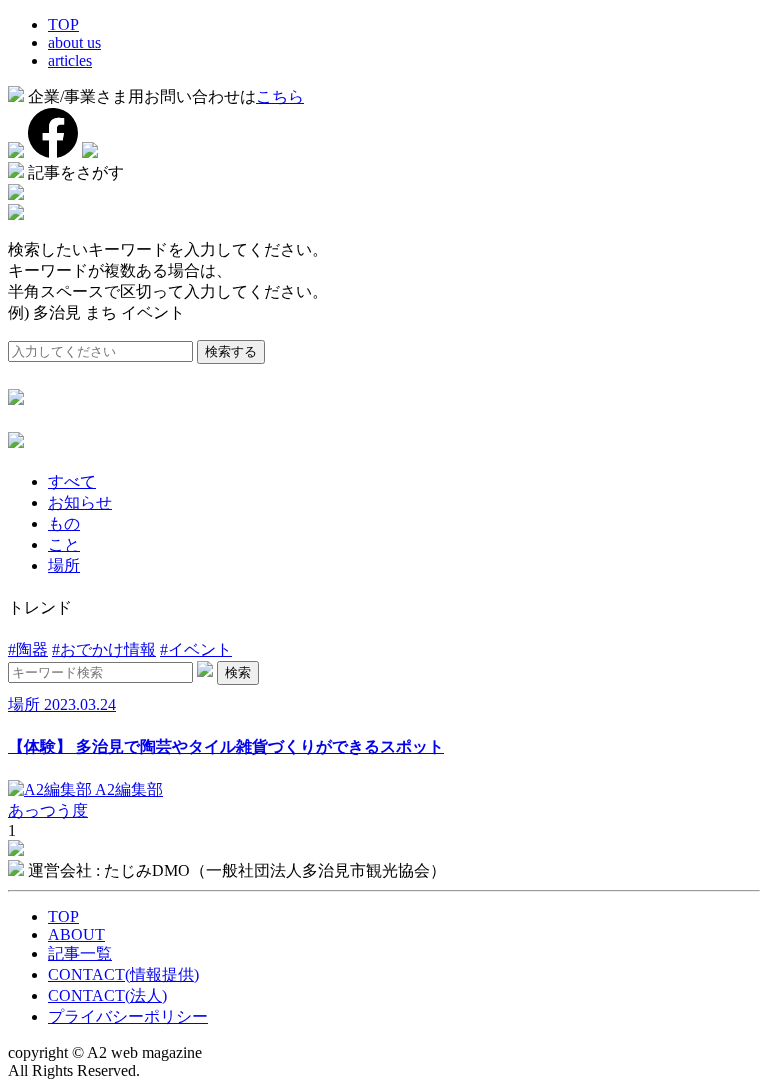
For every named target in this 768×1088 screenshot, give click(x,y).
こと (64, 544)
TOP (63, 24)
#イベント (196, 649)
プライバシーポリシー (128, 1016)
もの (64, 523)
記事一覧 (80, 953)
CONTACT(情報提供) (123, 974)
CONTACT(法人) (107, 995)
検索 (238, 672)
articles (70, 60)
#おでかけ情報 (104, 649)
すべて (72, 481)
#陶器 (28, 649)
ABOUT (76, 934)
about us (74, 42)
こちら (280, 96)
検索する (231, 351)
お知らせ (80, 502)
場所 (64, 565)
